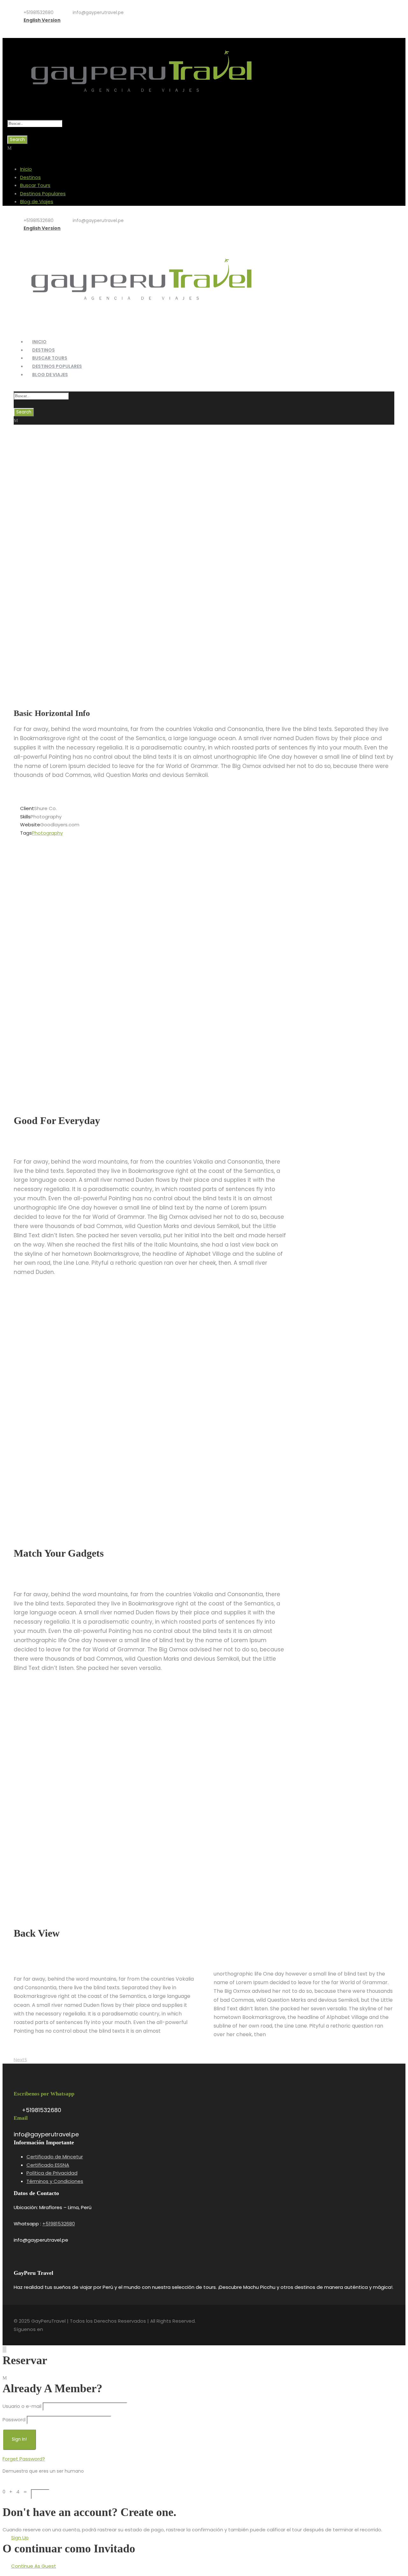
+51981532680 (59, 2224)
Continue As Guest (34, 2566)
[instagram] (44, 28)
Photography (47, 833)
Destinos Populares (43, 194)
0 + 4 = (17, 2492)
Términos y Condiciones (55, 2181)
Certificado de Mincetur (55, 2157)
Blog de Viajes (37, 201)
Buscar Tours (35, 185)
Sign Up (20, 2538)
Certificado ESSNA (48, 2165)
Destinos (30, 177)
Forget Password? (24, 2459)
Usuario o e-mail (22, 2406)
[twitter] (34, 28)
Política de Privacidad (52, 2173)
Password (14, 2420)
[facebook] (24, 28)
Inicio (26, 169)
